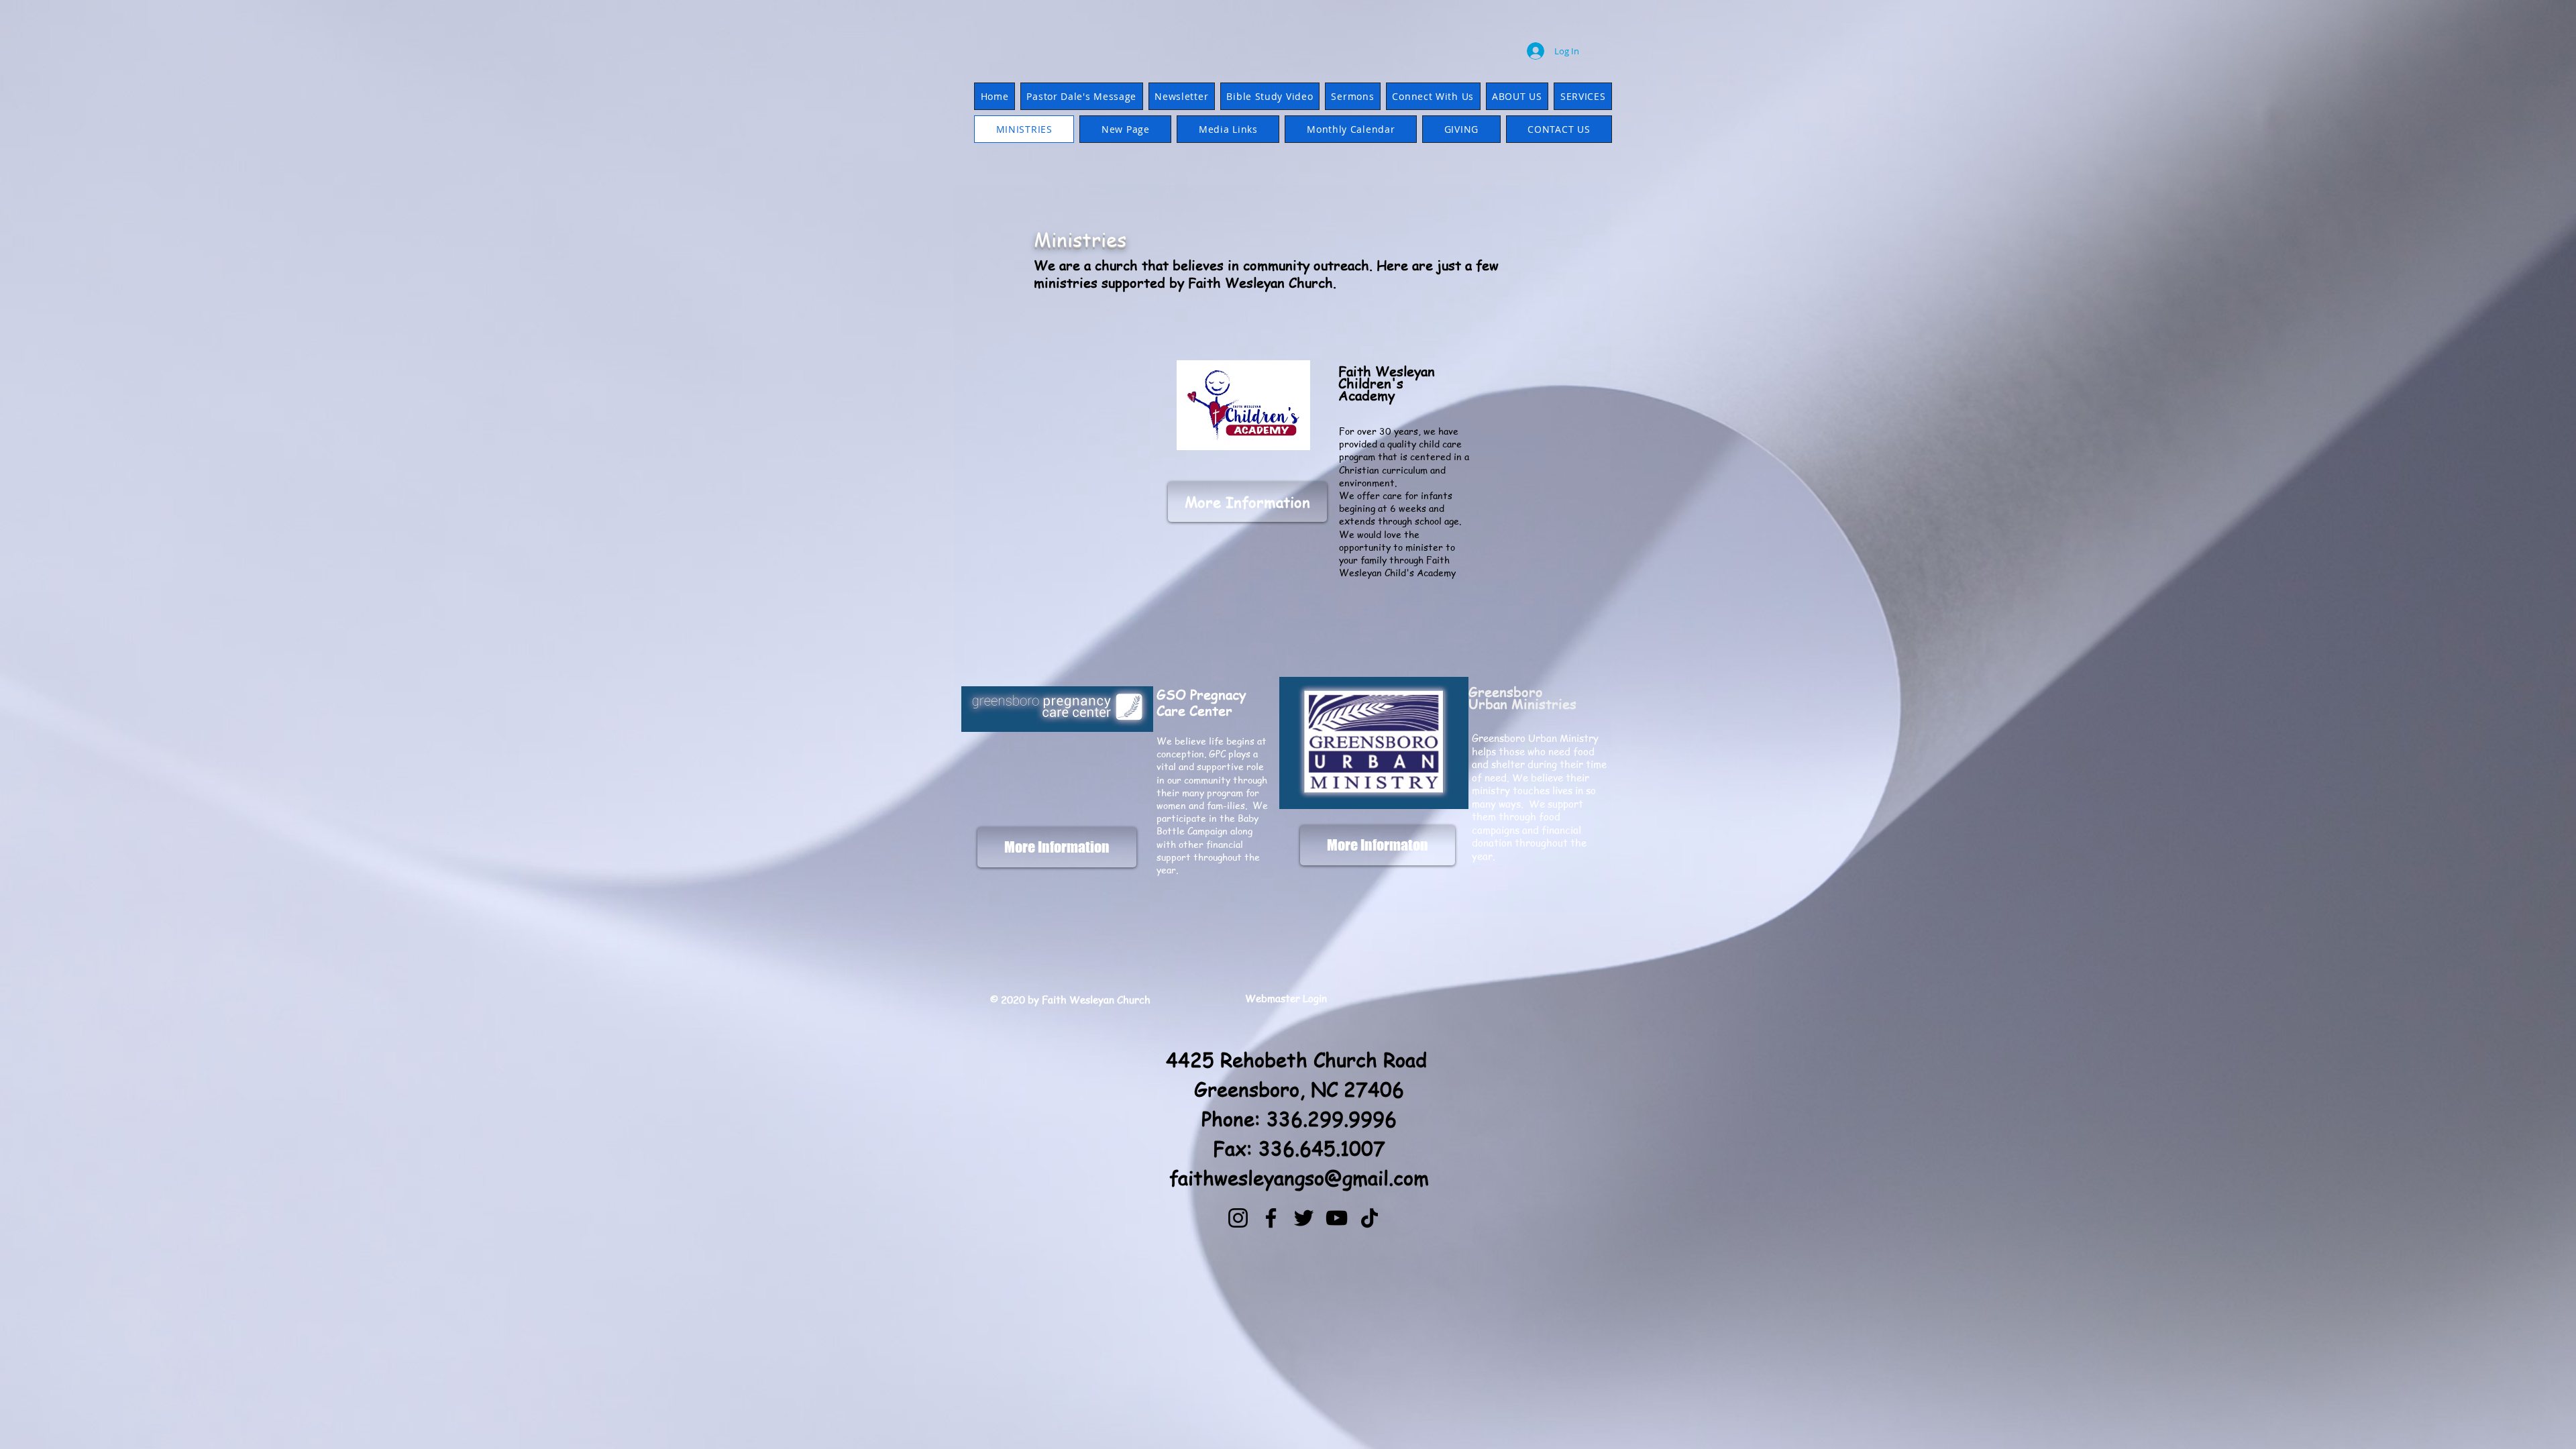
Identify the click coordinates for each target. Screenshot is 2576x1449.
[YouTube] (1337, 1218)
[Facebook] (1271, 1218)
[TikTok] (1370, 1218)
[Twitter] (1304, 1218)
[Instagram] (1238, 1218)
